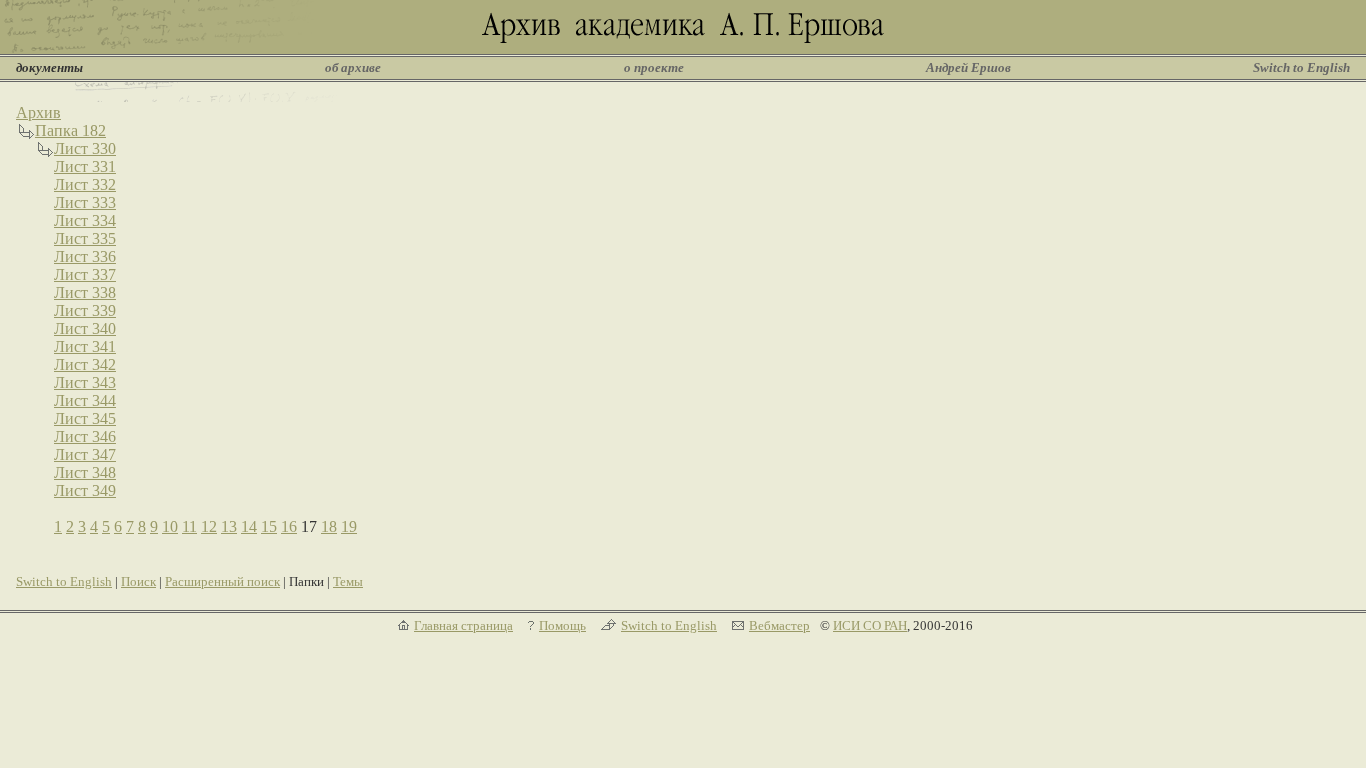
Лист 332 (85, 184)
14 (249, 526)
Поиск (138, 581)
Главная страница (463, 625)
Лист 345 (85, 418)
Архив (38, 112)
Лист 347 (85, 454)
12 (209, 526)
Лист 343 (85, 382)
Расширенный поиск (222, 581)
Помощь (562, 625)
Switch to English (1301, 67)
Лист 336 (85, 256)
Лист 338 (85, 292)
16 (289, 526)
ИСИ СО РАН (870, 625)
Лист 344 (85, 400)
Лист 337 (85, 274)
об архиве (353, 67)
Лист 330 (85, 148)
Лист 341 (85, 346)
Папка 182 (70, 130)
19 (349, 526)
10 (170, 526)
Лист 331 (85, 166)
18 (329, 526)
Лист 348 (85, 472)
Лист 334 (85, 220)
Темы (348, 581)
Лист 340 (85, 328)
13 (229, 526)
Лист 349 (85, 490)
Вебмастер (779, 625)
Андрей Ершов (968, 67)
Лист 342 (85, 364)
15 (269, 526)
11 (189, 526)
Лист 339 (85, 310)
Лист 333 (85, 202)
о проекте (654, 67)
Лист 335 (85, 238)
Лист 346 (85, 436)
